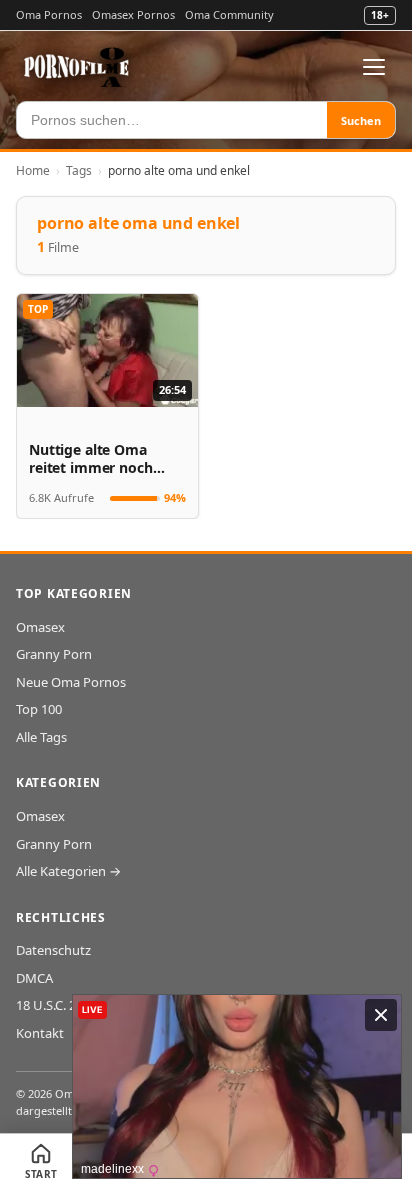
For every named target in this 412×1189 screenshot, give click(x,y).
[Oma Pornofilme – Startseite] (77, 67)
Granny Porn (54, 654)
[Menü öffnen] (374, 67)
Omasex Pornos (133, 14)
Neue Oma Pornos (71, 682)
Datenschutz (53, 950)
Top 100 (39, 709)
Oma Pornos (49, 14)
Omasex (40, 627)
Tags (79, 170)
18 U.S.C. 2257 (56, 1005)
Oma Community (229, 14)
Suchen (361, 120)
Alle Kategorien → (68, 871)
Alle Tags (41, 737)
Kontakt (40, 1033)
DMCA (34, 978)
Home (33, 170)
